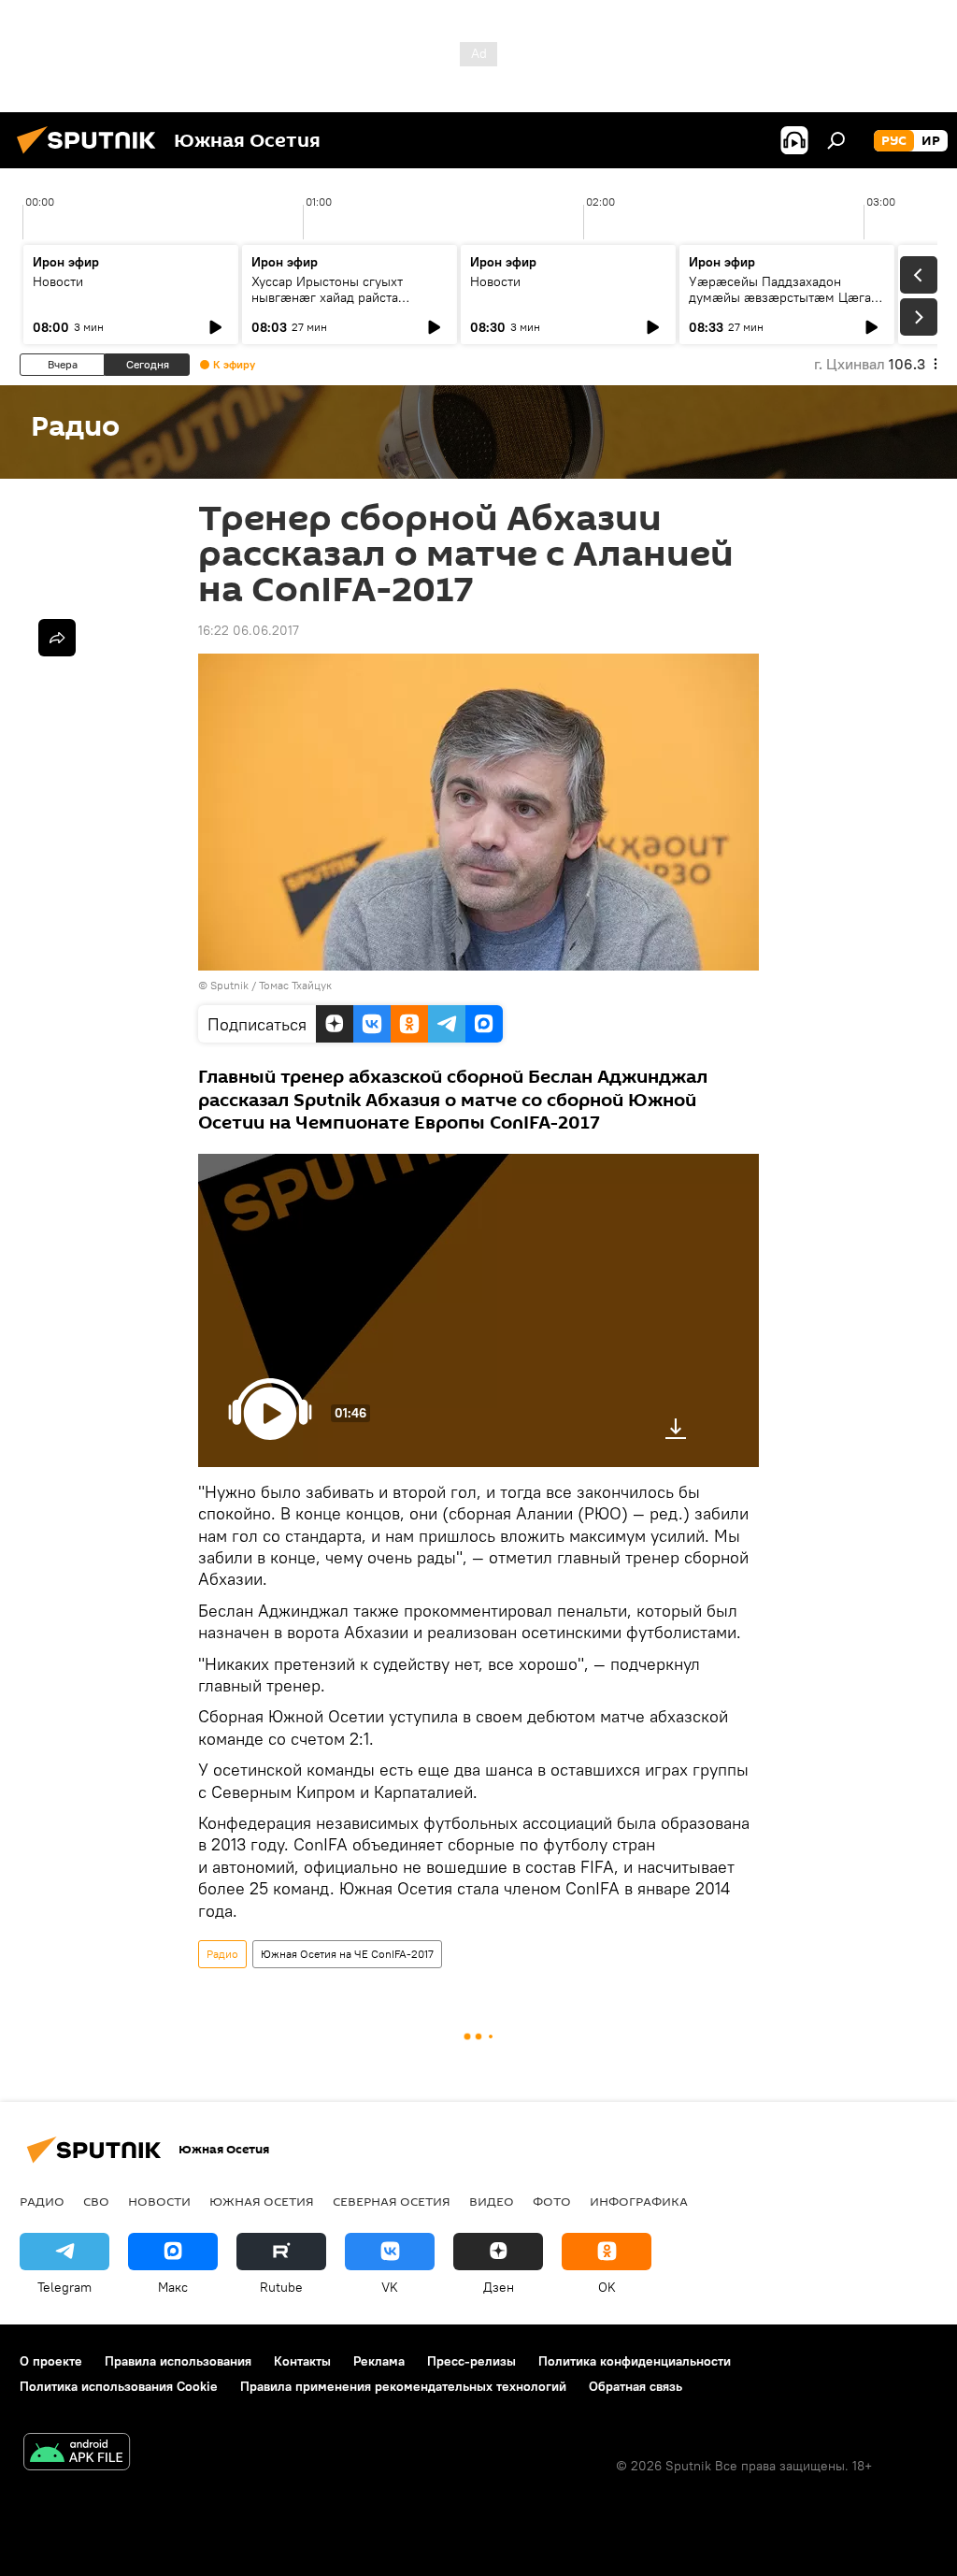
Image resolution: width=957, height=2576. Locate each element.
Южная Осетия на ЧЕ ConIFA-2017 (347, 1954)
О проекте (51, 2361)
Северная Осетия (392, 2201)
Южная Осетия (262, 2201)
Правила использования (178, 2361)
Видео (492, 2201)
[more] (57, 638)
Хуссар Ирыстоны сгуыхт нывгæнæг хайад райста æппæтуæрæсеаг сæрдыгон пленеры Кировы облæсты (337, 305)
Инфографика (639, 2201)
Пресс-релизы (471, 2361)
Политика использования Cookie (119, 2386)
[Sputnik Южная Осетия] (92, 156)
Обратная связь (636, 2386)
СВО (96, 2201)
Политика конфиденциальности (635, 2361)
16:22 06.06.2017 (249, 630)
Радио (222, 1954)
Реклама (379, 2361)
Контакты (302, 2361)
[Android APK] (77, 2454)
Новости (58, 281)
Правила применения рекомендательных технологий (403, 2386)
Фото (552, 2201)
